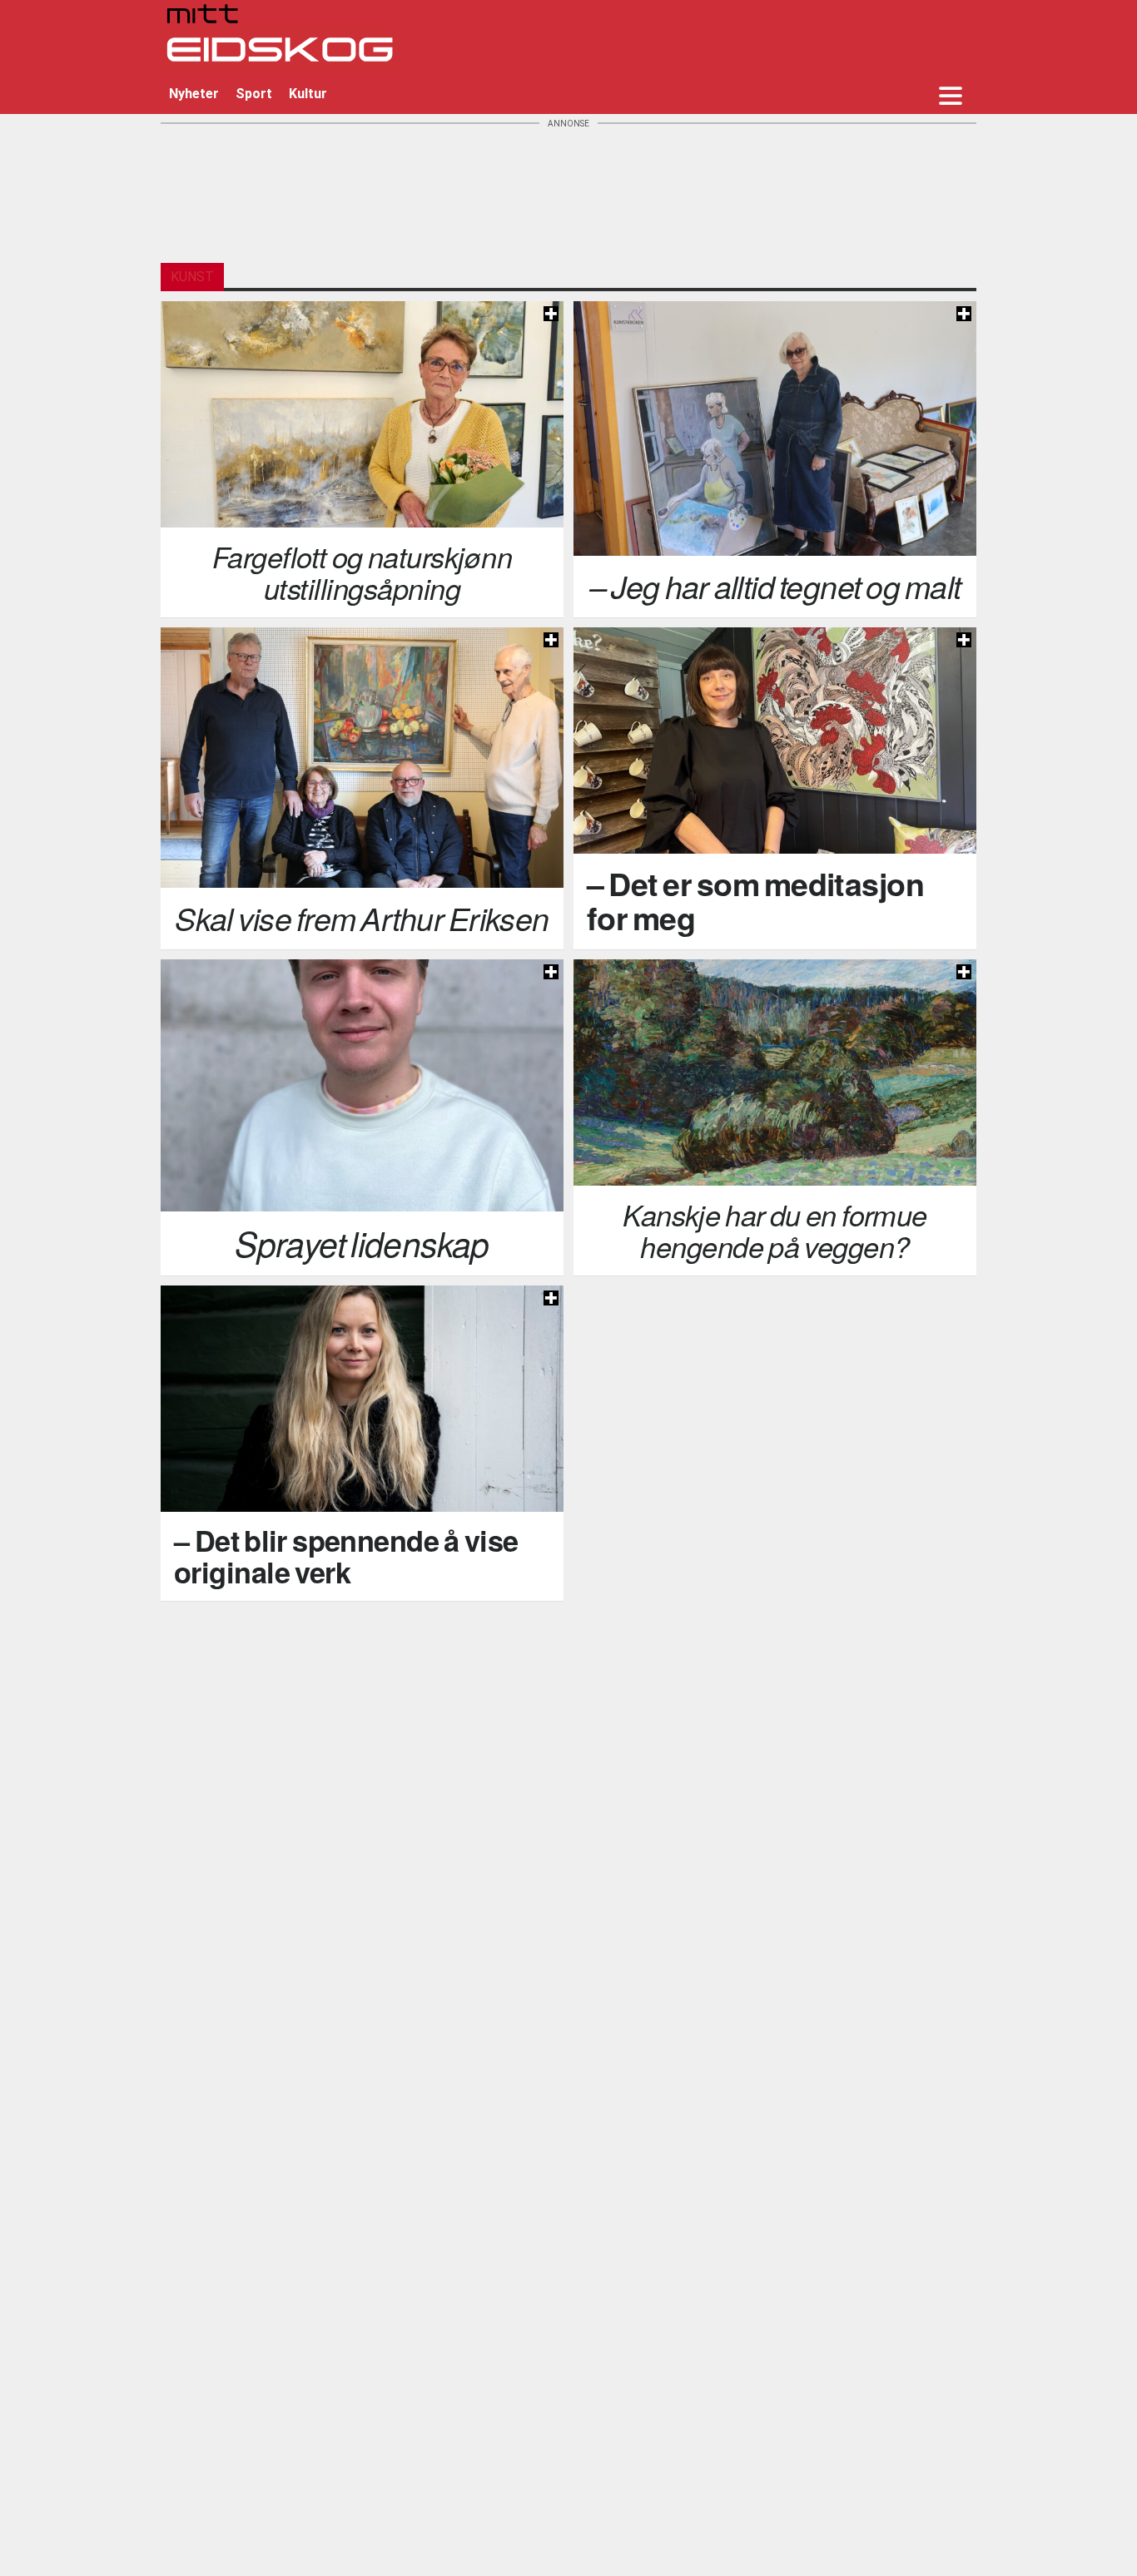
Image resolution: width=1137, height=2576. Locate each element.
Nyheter (194, 94)
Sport (254, 94)
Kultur (308, 94)
